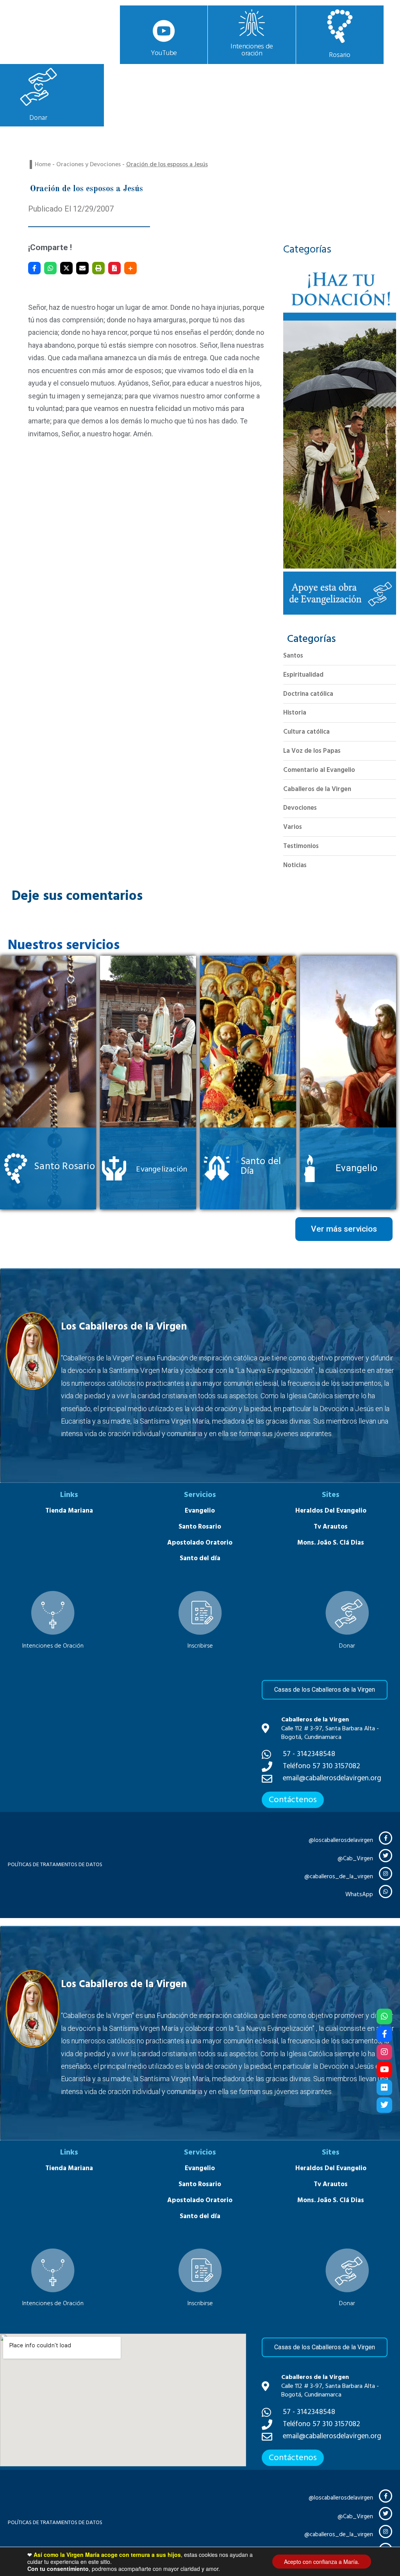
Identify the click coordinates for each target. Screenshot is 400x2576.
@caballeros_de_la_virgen (339, 1876)
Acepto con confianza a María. (322, 2562)
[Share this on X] (66, 268)
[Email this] (82, 268)
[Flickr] (384, 2087)
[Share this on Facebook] (34, 268)
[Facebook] (384, 2034)
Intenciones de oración (252, 50)
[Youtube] (384, 2070)
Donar (38, 118)
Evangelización (162, 1169)
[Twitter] (384, 2105)
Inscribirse (200, 1646)
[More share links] (130, 268)
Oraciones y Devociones (88, 164)
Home (43, 164)
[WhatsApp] (50, 268)
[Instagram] (384, 2052)
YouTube (164, 53)
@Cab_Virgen (355, 1859)
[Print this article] (98, 268)
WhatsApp (359, 1894)
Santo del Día (261, 1166)
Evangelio (356, 1168)
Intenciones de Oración (53, 1646)
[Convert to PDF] (114, 268)
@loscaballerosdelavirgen (341, 1840)
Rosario (340, 55)
